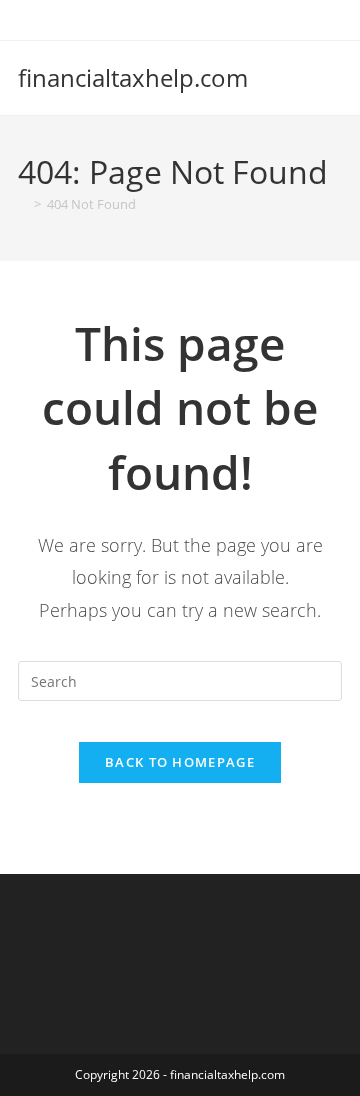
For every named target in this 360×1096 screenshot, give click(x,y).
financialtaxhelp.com (133, 77)
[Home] (23, 204)
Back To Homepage (180, 762)
